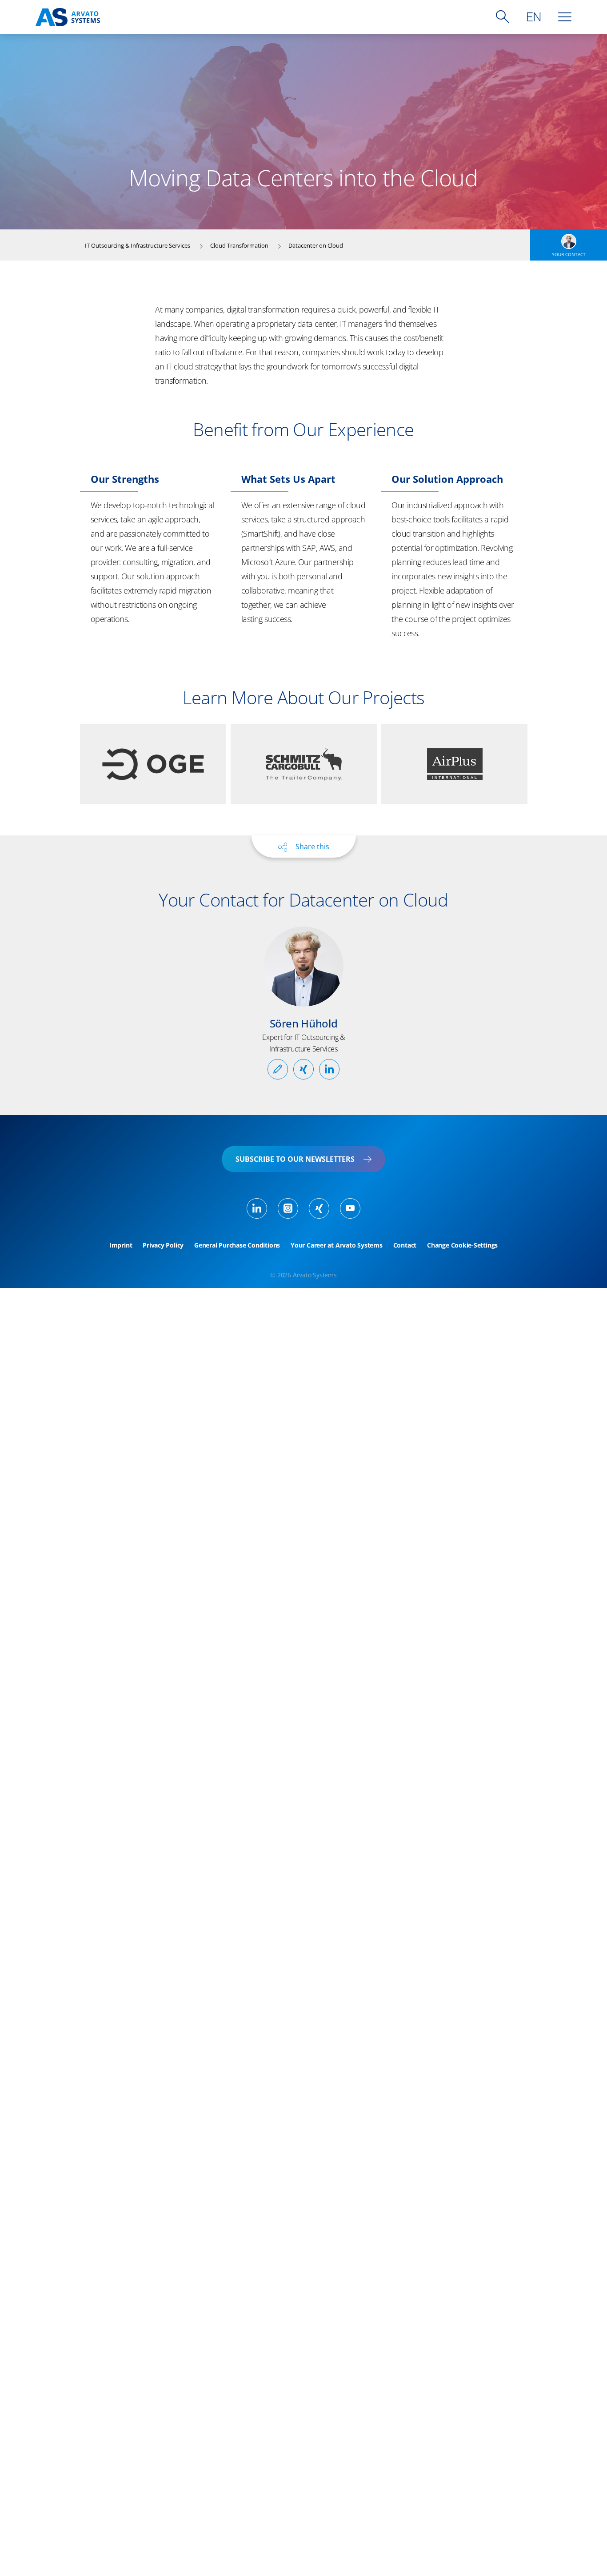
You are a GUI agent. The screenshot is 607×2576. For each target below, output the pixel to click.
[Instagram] (288, 1208)
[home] (68, 17)
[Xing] (319, 1208)
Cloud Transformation (239, 245)
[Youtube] (350, 1208)
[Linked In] (257, 1208)
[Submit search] (503, 17)
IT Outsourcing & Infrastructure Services (138, 245)
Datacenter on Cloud (316, 245)
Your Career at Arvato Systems (337, 1245)
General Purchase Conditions (237, 1245)
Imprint (121, 1245)
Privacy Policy (163, 1245)
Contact (405, 1245)
